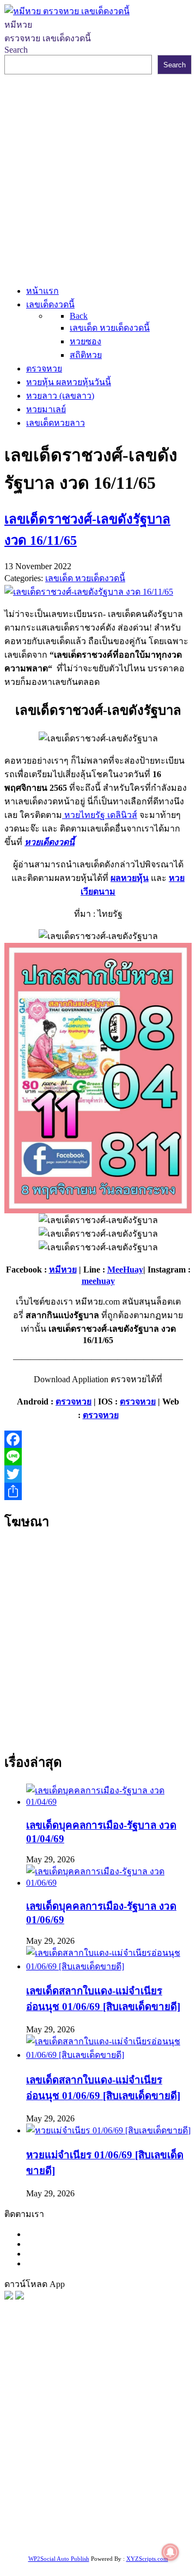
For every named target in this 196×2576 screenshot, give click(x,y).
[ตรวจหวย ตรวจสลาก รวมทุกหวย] (20, 2297)
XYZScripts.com (147, 2559)
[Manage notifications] (170, 2552)
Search (16, 50)
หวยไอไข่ (125, 2472)
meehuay (98, 1281)
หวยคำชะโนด (134, 2431)
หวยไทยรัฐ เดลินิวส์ (100, 815)
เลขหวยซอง (145, 2391)
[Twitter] (98, 1474)
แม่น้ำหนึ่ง (91, 2486)
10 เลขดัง (119, 2526)
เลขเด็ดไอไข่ (136, 2499)
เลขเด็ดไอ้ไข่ (148, 2458)
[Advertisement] (98, 178)
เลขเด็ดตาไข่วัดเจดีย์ (72, 2499)
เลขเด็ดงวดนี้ (62, 2377)
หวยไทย (147, 2377)
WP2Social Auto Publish (59, 2559)
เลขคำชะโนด (83, 2445)
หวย (28, 2391)
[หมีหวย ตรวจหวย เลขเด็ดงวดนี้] (67, 11)
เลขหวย (105, 2391)
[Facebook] (98, 1439)
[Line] (98, 1457)
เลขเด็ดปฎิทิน (44, 2486)
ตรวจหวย (73, 1402)
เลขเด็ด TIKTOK (91, 2540)
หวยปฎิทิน (145, 2540)
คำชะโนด (39, 2431)
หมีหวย (63, 1270)
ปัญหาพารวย (47, 2418)
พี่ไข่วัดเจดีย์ (83, 2431)
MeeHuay (125, 1270)
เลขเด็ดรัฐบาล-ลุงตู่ (78, 2513)
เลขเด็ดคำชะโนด (89, 2458)
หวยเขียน (36, 2458)
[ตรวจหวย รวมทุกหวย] (9, 2297)
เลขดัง (141, 2404)
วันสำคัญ (130, 2486)
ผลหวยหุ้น (130, 878)
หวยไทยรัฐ (109, 2377)
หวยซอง (20, 2377)
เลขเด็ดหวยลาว (103, 2418)
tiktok (68, 2526)
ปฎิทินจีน (41, 2540)
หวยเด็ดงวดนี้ (50, 842)
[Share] (98, 1491)
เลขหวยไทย (104, 2404)
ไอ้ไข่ (90, 2526)
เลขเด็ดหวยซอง (50, 2404)
